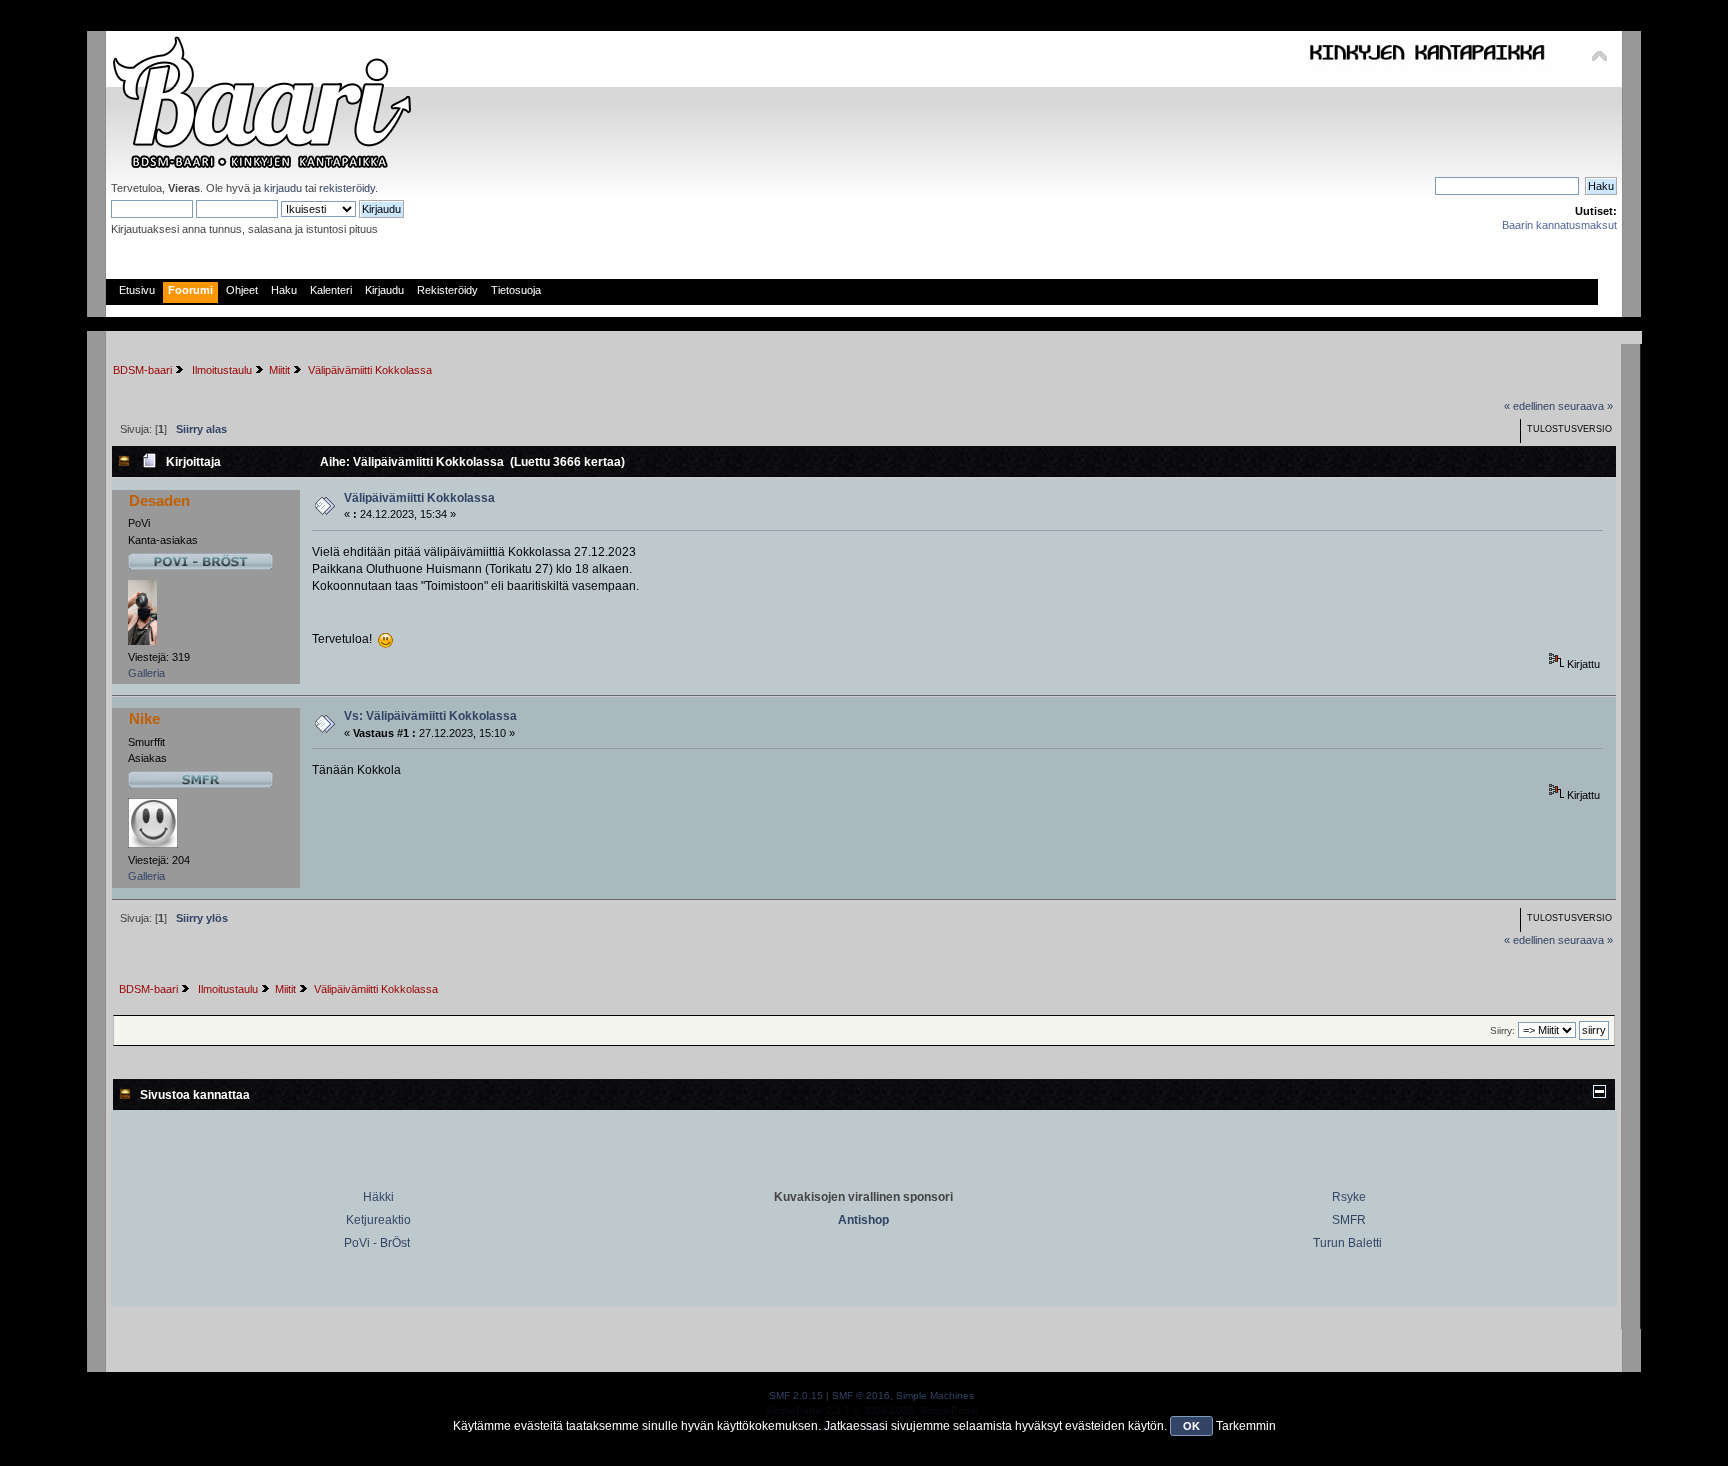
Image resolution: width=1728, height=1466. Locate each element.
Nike (144, 718)
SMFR (1349, 1220)
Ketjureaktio (378, 1220)
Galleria (146, 673)
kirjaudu (283, 188)
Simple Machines (935, 1395)
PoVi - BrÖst (377, 1243)
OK (1191, 1426)
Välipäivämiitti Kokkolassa (419, 498)
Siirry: (1502, 1030)
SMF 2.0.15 (796, 1395)
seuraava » (1585, 406)
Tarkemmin (1246, 1426)
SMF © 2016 (861, 1395)
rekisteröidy (347, 188)
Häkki (378, 1197)
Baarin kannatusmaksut (1559, 225)
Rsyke (1349, 1197)
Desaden (159, 500)
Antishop (863, 1220)
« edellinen (1529, 406)
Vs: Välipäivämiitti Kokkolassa (430, 716)
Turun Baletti (1347, 1243)
